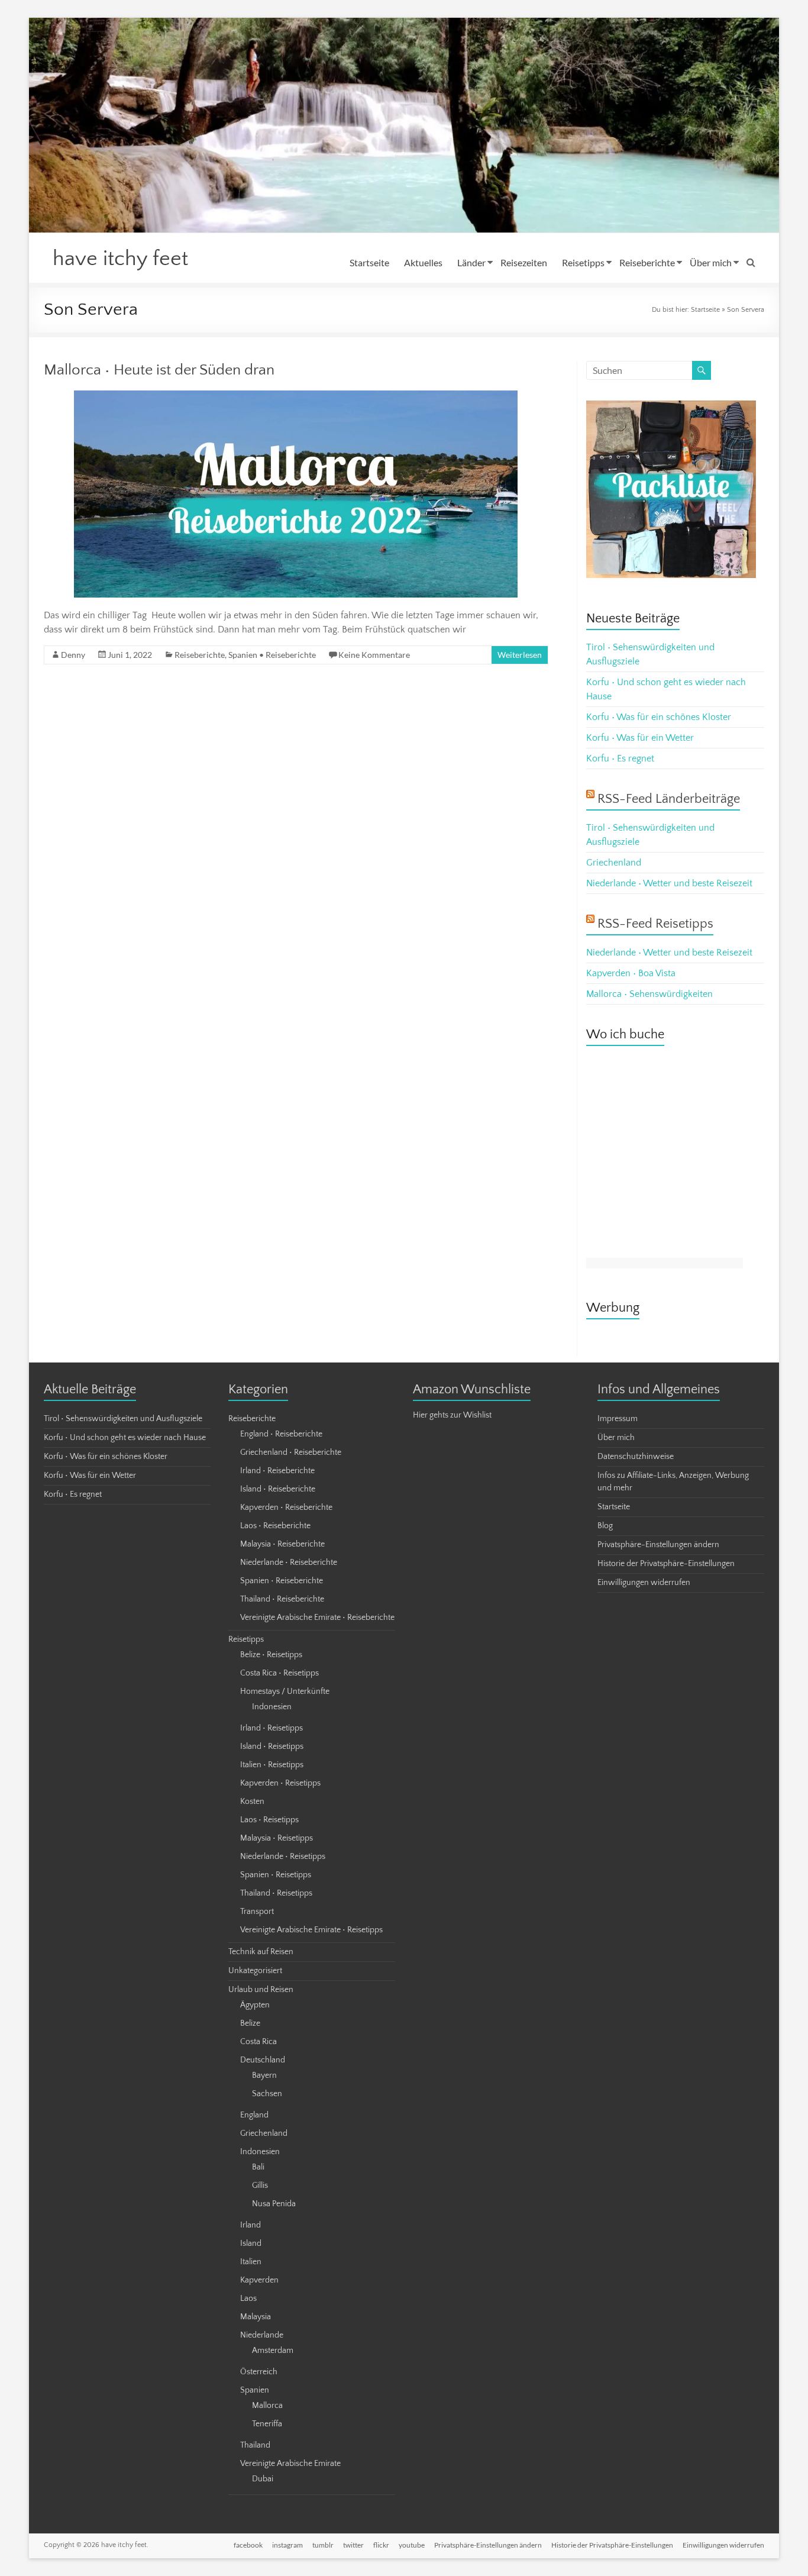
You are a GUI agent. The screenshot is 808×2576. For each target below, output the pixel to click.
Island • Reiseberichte (278, 1489)
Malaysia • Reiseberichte (282, 1544)
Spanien (255, 2390)
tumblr (323, 2545)
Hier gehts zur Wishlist (452, 1415)
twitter (353, 2545)
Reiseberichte (647, 262)
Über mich (711, 262)
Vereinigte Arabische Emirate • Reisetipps (311, 1930)
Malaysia (256, 2317)
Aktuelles (423, 262)
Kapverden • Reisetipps (280, 1783)
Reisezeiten (524, 262)
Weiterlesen (520, 655)
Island (251, 2243)
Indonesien (272, 1707)
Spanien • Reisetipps (276, 1875)
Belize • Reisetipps (271, 1655)
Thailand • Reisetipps (276, 1893)
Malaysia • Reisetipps (277, 1838)
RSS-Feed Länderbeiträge (669, 799)
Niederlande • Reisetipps (283, 1857)
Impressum (618, 1419)
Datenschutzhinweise (636, 1457)
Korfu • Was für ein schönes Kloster (659, 717)
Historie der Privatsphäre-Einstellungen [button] (666, 1564)
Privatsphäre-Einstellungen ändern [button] (658, 1545)
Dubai (263, 2479)
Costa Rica (258, 2042)
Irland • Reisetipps (272, 1728)
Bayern (264, 2075)
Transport (257, 1912)
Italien (251, 2262)
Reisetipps (583, 262)
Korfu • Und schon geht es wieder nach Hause (125, 1438)
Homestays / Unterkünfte (285, 1691)
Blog (605, 1526)
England (254, 2115)
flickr (381, 2545)
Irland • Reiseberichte (277, 1471)
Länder (471, 262)
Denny (73, 655)
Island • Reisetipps (272, 1747)
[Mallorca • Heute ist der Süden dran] (296, 396)
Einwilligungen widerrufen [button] (644, 1583)
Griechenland (614, 863)
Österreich (259, 2372)
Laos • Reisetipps (269, 1820)
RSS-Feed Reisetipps (655, 924)
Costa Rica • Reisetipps (279, 1673)
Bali (258, 2167)
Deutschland (263, 2060)
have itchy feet (120, 259)
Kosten (252, 1802)
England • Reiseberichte (281, 1434)
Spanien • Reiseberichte (272, 655)
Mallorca (267, 2406)
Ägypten (255, 2005)
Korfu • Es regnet (620, 758)
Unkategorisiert (255, 1971)
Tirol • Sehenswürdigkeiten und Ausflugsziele (123, 1419)
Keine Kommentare (374, 655)
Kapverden (259, 2280)
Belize (250, 2023)
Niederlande (262, 2335)
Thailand (255, 2445)
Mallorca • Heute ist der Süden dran (159, 370)
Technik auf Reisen (261, 1952)
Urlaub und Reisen (261, 1990)
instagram (287, 2545)
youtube (412, 2545)
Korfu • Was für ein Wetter (640, 738)
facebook (248, 2545)
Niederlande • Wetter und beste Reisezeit (669, 883)
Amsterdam (273, 2351)
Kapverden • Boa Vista (631, 973)
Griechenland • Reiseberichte (291, 1452)
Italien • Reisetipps (272, 1765)
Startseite (369, 262)
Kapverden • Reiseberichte (286, 1507)
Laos (248, 2299)
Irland (251, 2225)
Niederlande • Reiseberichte (289, 1563)
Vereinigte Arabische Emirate (290, 2464)
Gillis (260, 2186)
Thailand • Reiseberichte (282, 1599)
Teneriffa (267, 2424)
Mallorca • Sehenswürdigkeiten (649, 994)
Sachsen (267, 2094)
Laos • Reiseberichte (275, 1526)
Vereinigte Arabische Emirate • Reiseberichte (317, 1618)
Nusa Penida (274, 2204)
